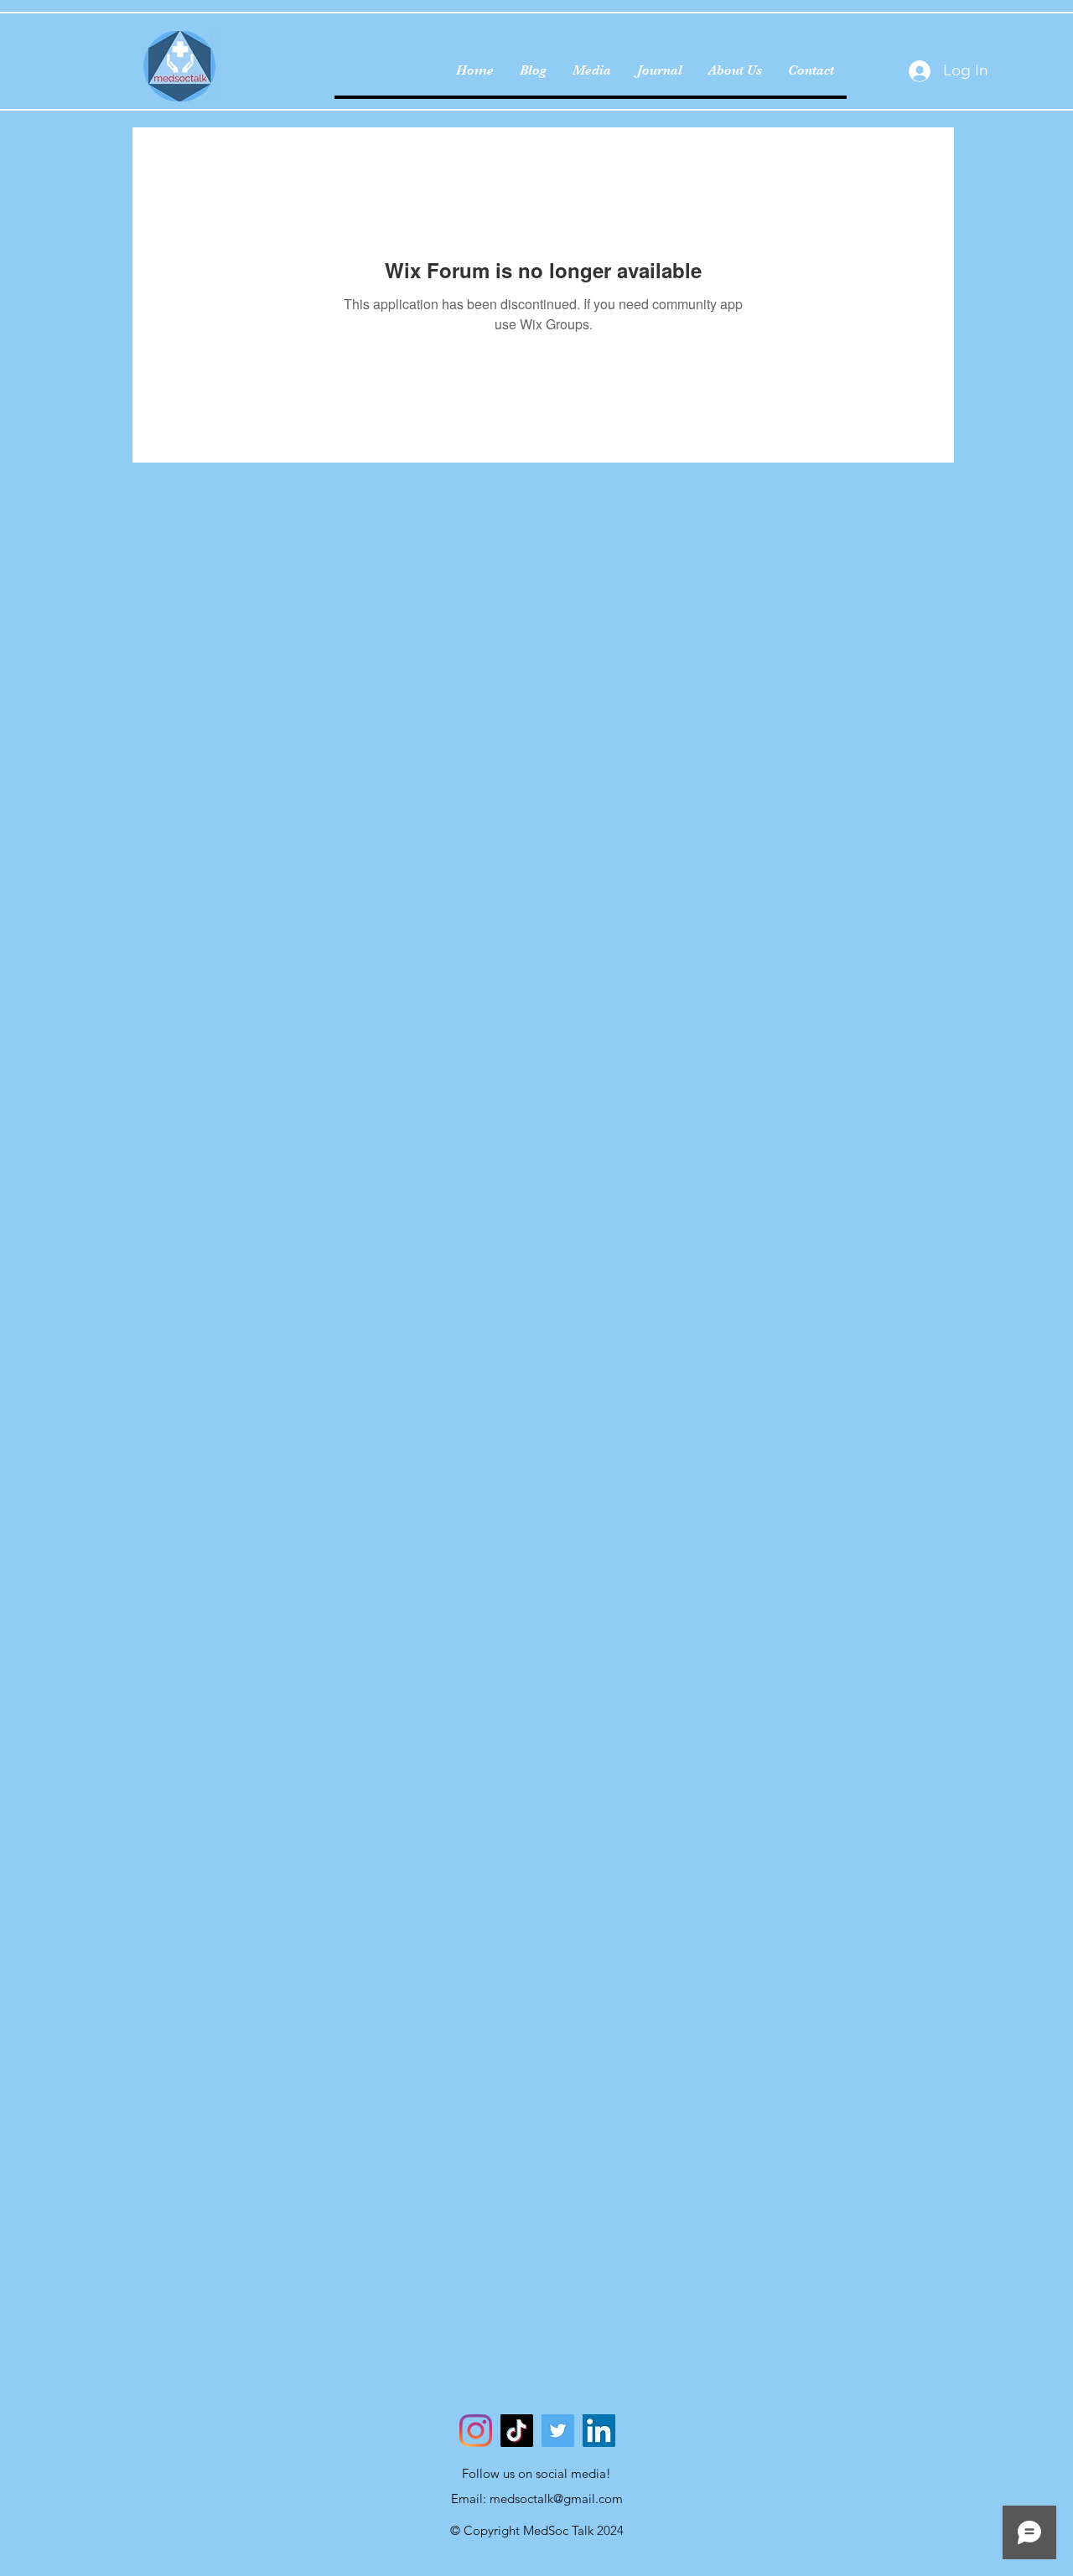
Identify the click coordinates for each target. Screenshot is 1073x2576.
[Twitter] (558, 2431)
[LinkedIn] (599, 2431)
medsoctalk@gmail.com (556, 2498)
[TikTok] (517, 2431)
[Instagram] (476, 2431)
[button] (735, 70)
